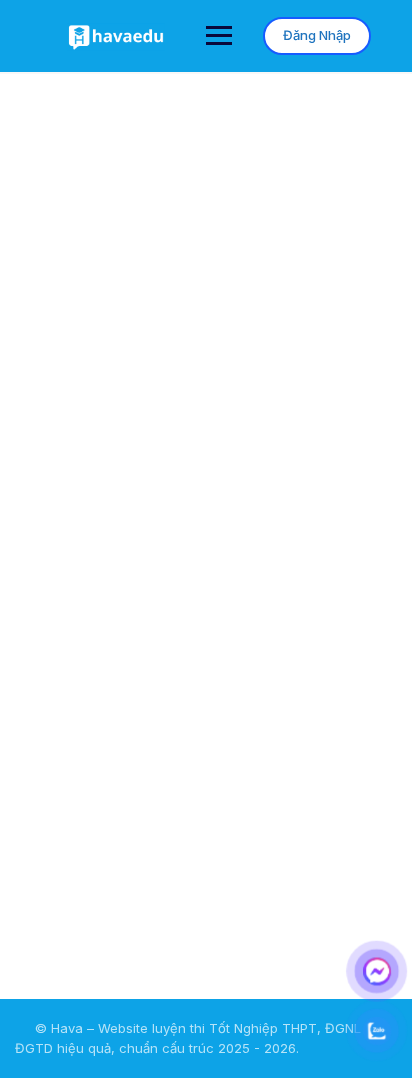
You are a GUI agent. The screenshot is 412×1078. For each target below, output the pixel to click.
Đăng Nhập (317, 35)
